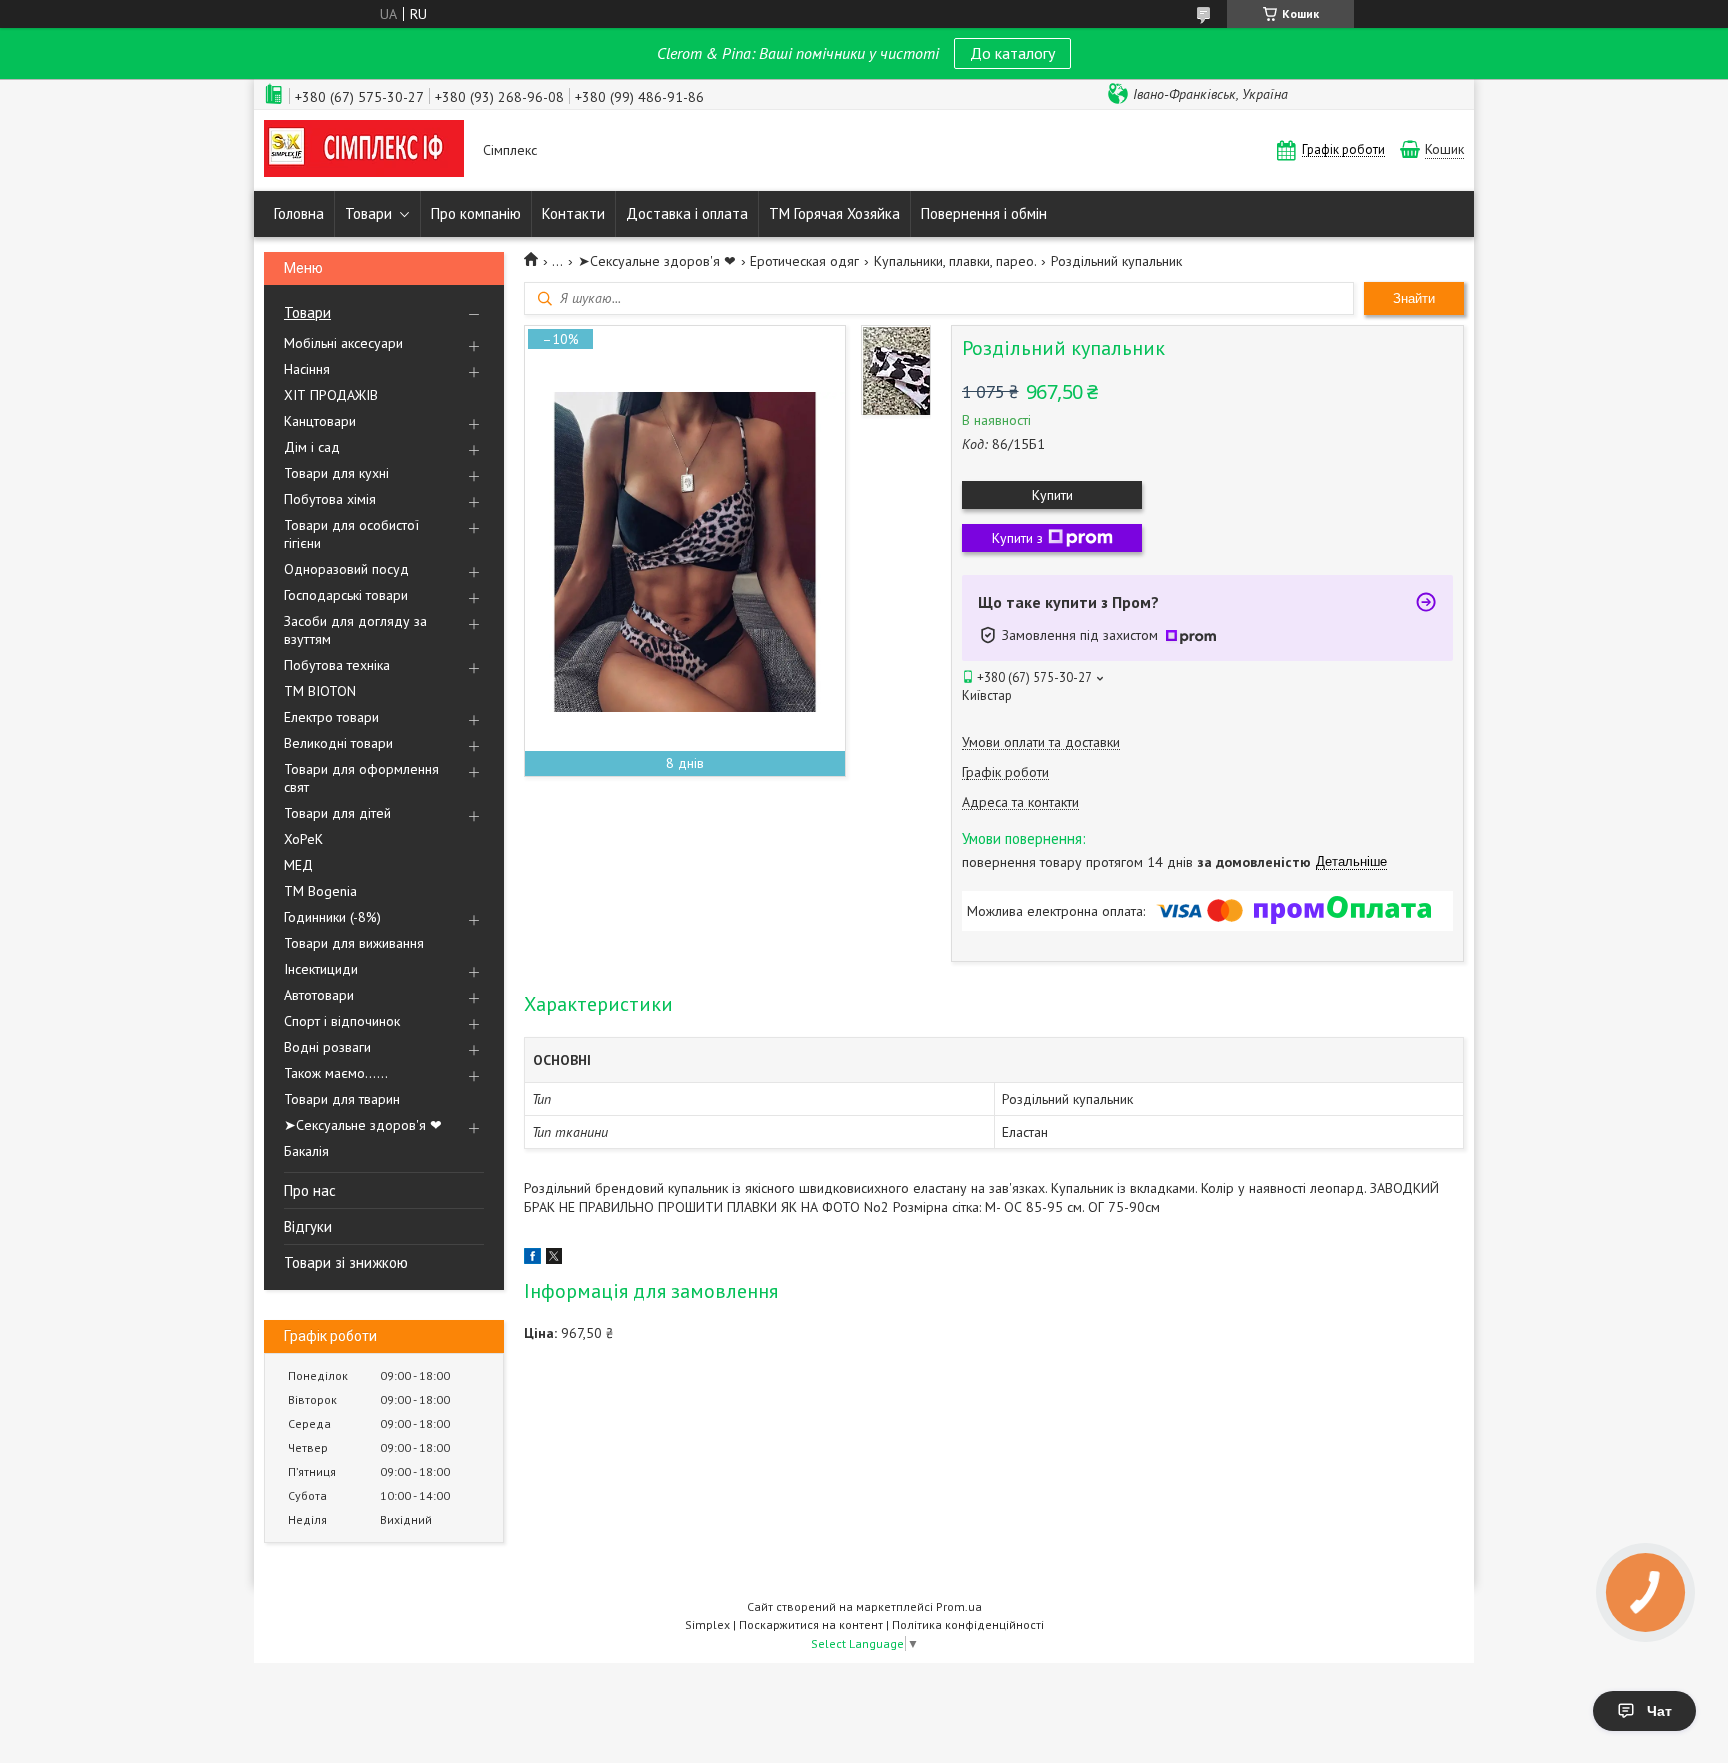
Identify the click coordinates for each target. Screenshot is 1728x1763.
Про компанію (476, 213)
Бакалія (306, 1151)
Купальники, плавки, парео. (955, 261)
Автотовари (319, 995)
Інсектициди (321, 969)
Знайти (1414, 298)
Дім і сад (312, 447)
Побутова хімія (330, 499)
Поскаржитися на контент (811, 1624)
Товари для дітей (337, 813)
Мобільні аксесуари (343, 343)
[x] (554, 1259)
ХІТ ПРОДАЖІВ (331, 395)
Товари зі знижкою (346, 1262)
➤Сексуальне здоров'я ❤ (363, 1125)
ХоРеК (303, 839)
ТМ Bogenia (320, 891)
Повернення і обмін (984, 213)
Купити (1052, 495)
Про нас (310, 1190)
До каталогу (1012, 53)
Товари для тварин (342, 1099)
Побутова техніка (337, 665)
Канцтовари (320, 421)
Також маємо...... (336, 1073)
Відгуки (308, 1226)
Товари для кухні (336, 473)
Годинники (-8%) (332, 917)
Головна (299, 213)
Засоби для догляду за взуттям (355, 630)
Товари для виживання (354, 943)
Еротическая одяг (804, 261)
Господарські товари (346, 595)
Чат (1659, 1711)
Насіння (307, 369)
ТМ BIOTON (320, 691)
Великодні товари (338, 743)
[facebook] (532, 1259)
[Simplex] (364, 150)
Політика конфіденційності (968, 1624)
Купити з (1017, 538)
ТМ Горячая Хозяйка (834, 213)
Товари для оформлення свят (361, 778)
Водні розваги (327, 1047)
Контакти (573, 213)
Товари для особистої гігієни (351, 534)
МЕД (298, 865)
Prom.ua (959, 1606)
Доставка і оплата (687, 213)
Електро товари (331, 717)
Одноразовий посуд (346, 569)
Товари (368, 213)
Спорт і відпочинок (342, 1021)
